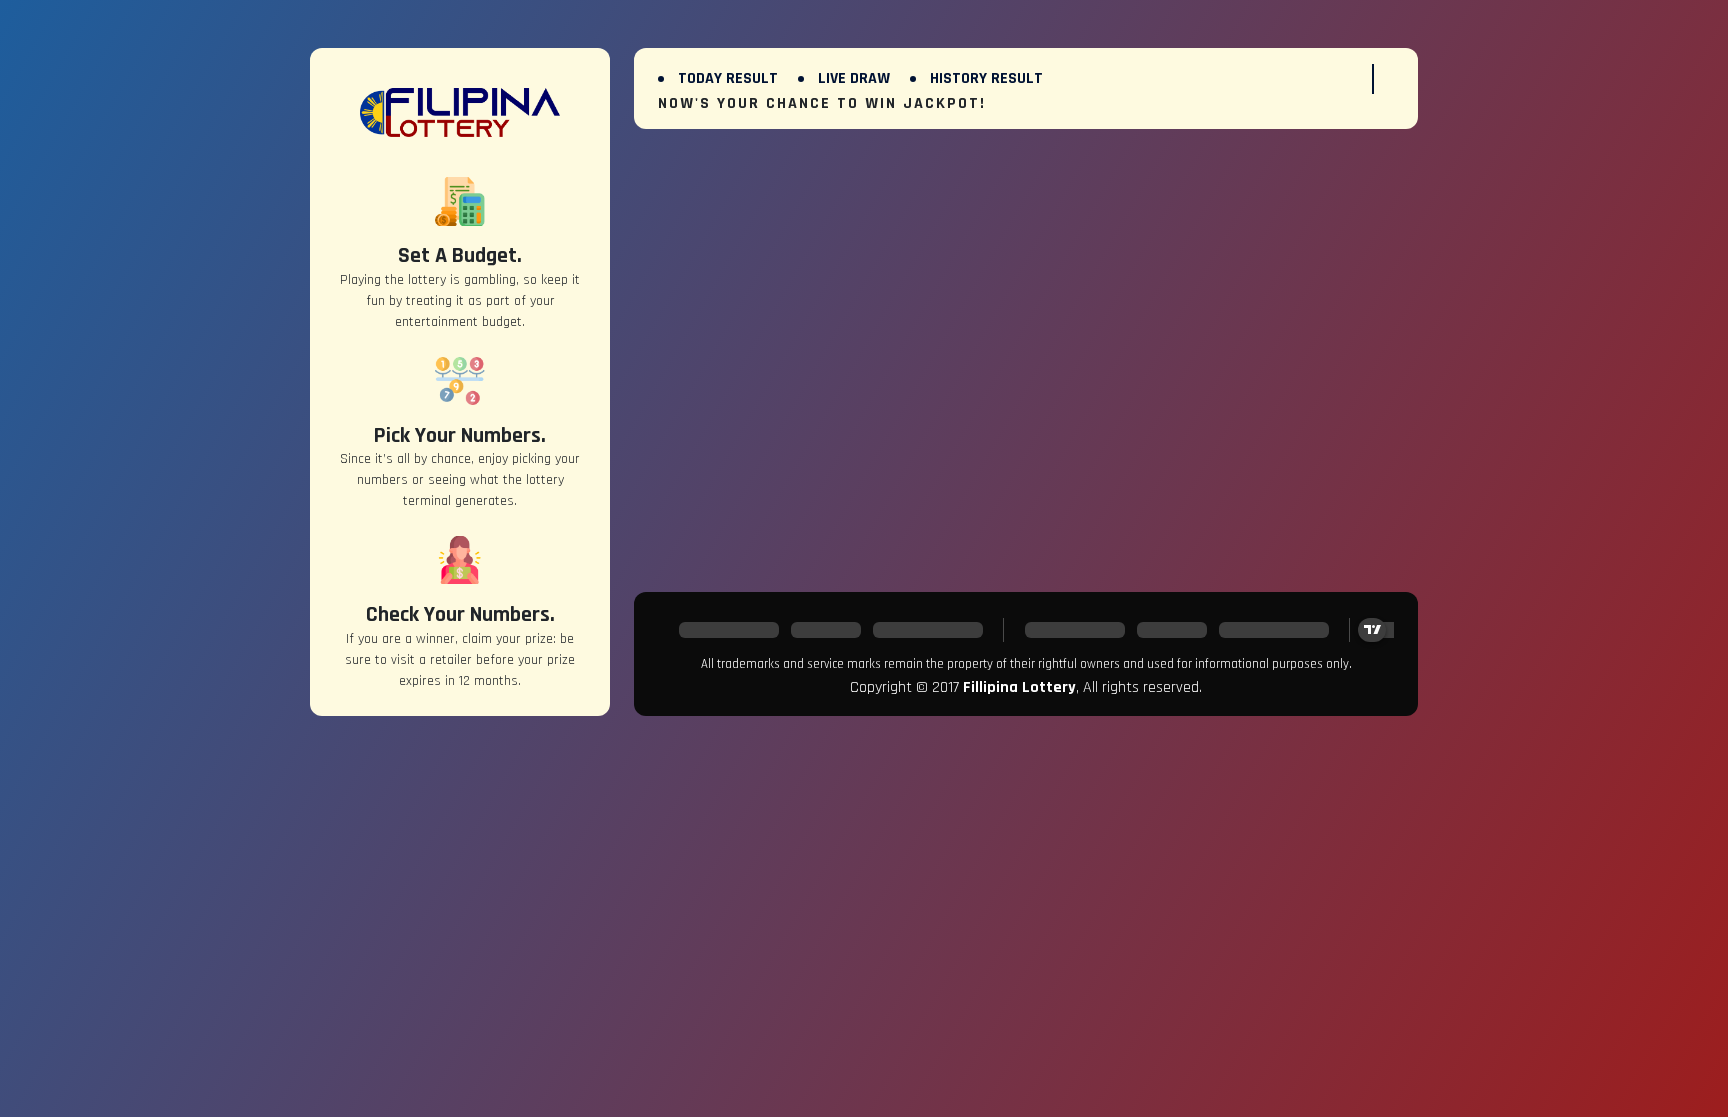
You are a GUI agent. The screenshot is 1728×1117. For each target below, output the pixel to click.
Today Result (728, 78)
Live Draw (854, 78)
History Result (986, 78)
